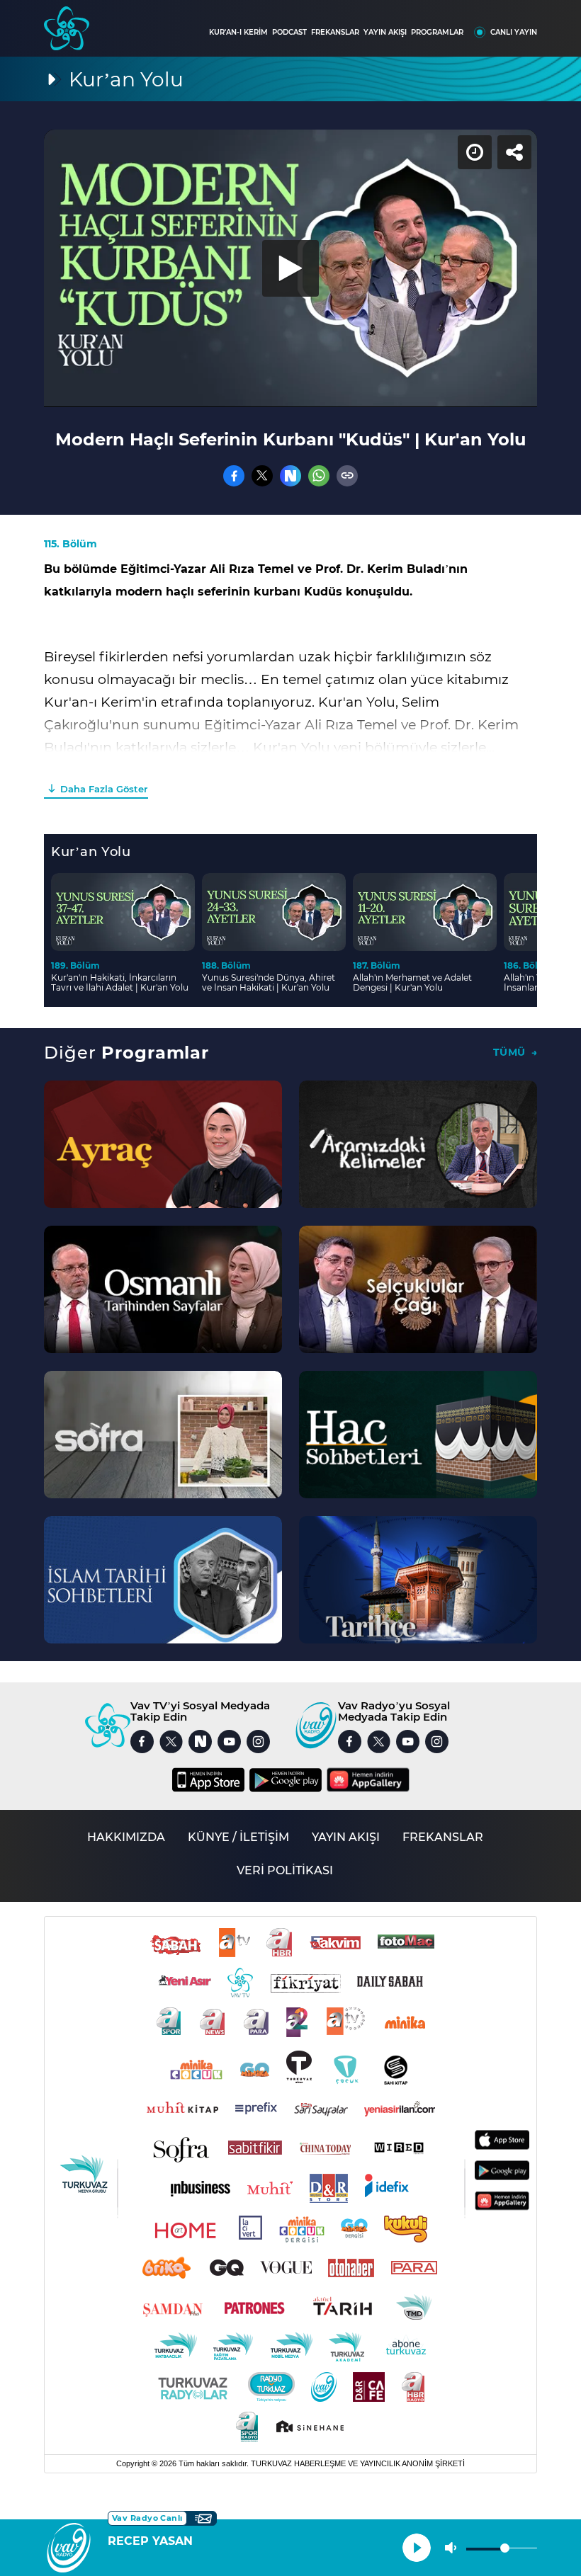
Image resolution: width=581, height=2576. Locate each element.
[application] (290, 1288)
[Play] (290, 1288)
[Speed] (519, 23)
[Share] (558, 23)
